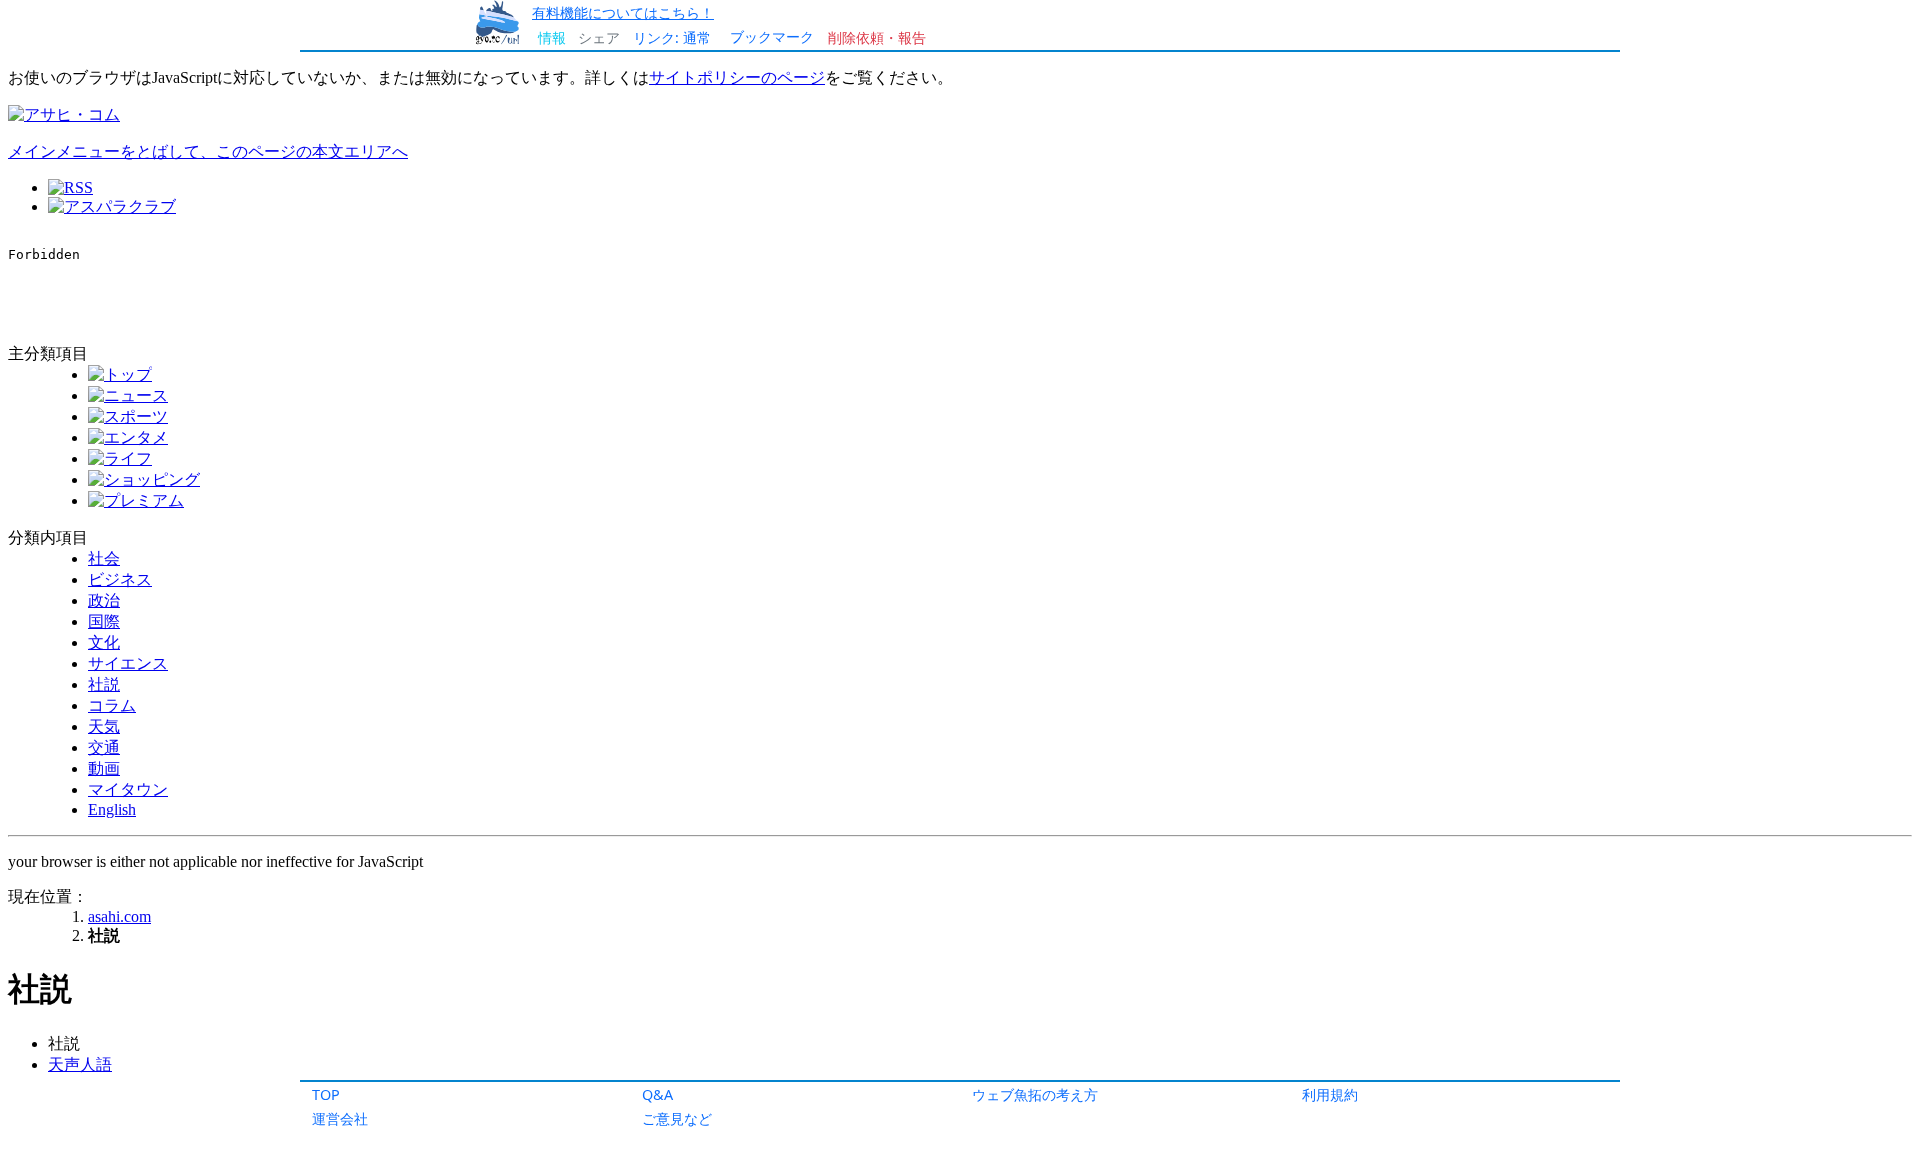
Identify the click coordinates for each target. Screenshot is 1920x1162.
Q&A (657, 1094)
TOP (326, 1094)
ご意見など (677, 1118)
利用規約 (1330, 1094)
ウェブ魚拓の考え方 (1035, 1094)
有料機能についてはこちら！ (623, 12)
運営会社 (340, 1118)
